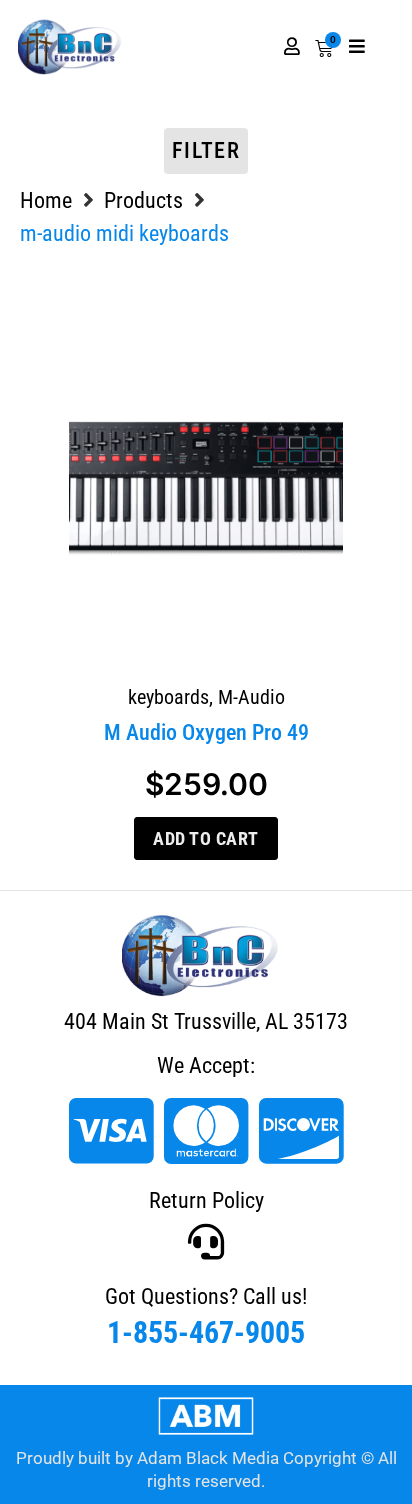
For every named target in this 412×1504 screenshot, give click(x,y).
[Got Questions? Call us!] (206, 1242)
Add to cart (206, 838)
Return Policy (206, 1200)
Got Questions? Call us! (206, 1296)
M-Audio (251, 697)
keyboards (168, 697)
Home (46, 200)
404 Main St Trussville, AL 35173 (206, 1021)
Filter (206, 150)
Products (143, 200)
